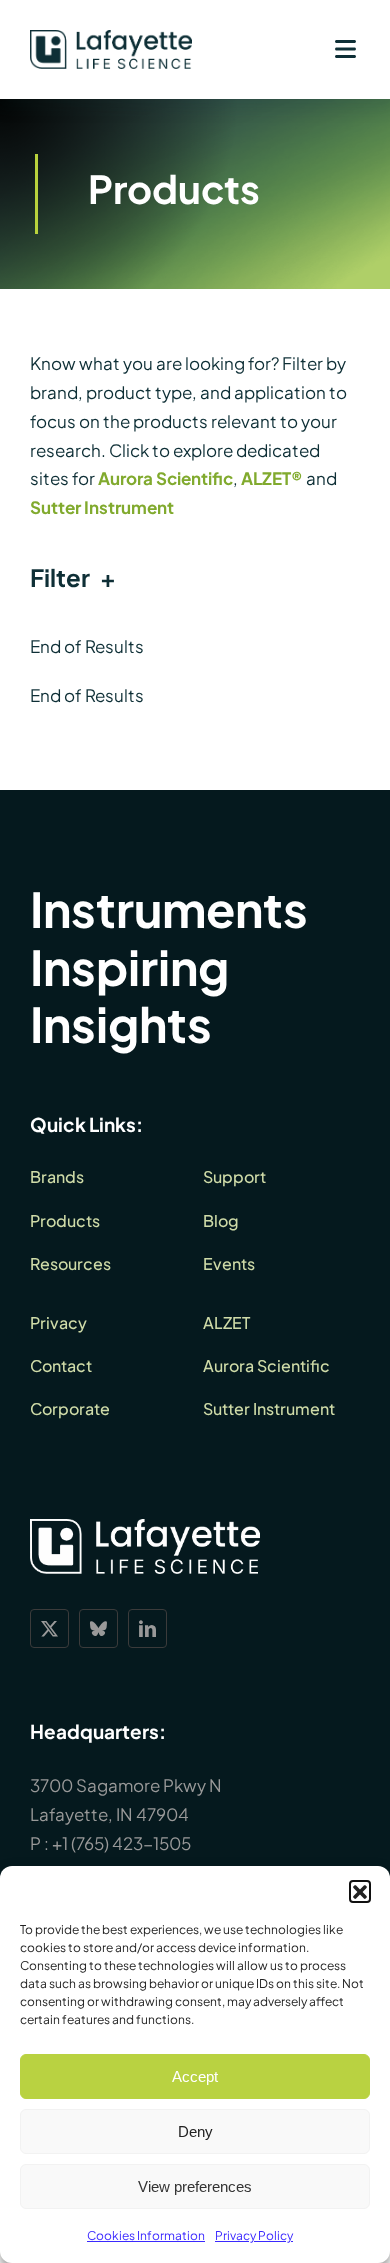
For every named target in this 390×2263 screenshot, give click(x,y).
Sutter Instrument (102, 507)
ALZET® (272, 478)
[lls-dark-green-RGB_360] (111, 38)
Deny (195, 2131)
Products (65, 1220)
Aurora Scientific (165, 478)
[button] (360, 1891)
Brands (57, 1176)
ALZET (226, 1322)
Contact (61, 1365)
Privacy (58, 1322)
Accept (195, 2076)
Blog (221, 1220)
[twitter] (49, 1628)
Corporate (70, 1408)
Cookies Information (146, 2235)
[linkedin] (147, 1628)
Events (229, 1263)
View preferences (195, 2186)
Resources (70, 1263)
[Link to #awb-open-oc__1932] (345, 49)
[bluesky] (98, 1628)
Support (234, 1176)
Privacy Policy (254, 2235)
